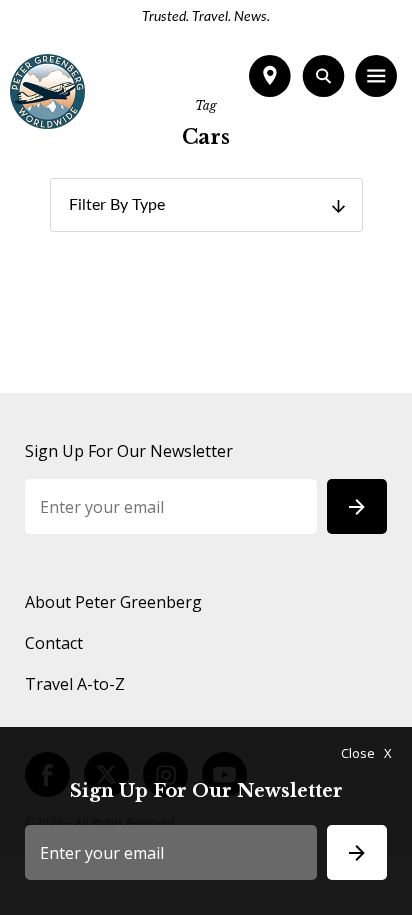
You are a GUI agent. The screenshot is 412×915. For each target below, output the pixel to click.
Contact (54, 643)
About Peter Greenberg (113, 602)
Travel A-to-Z (75, 684)
